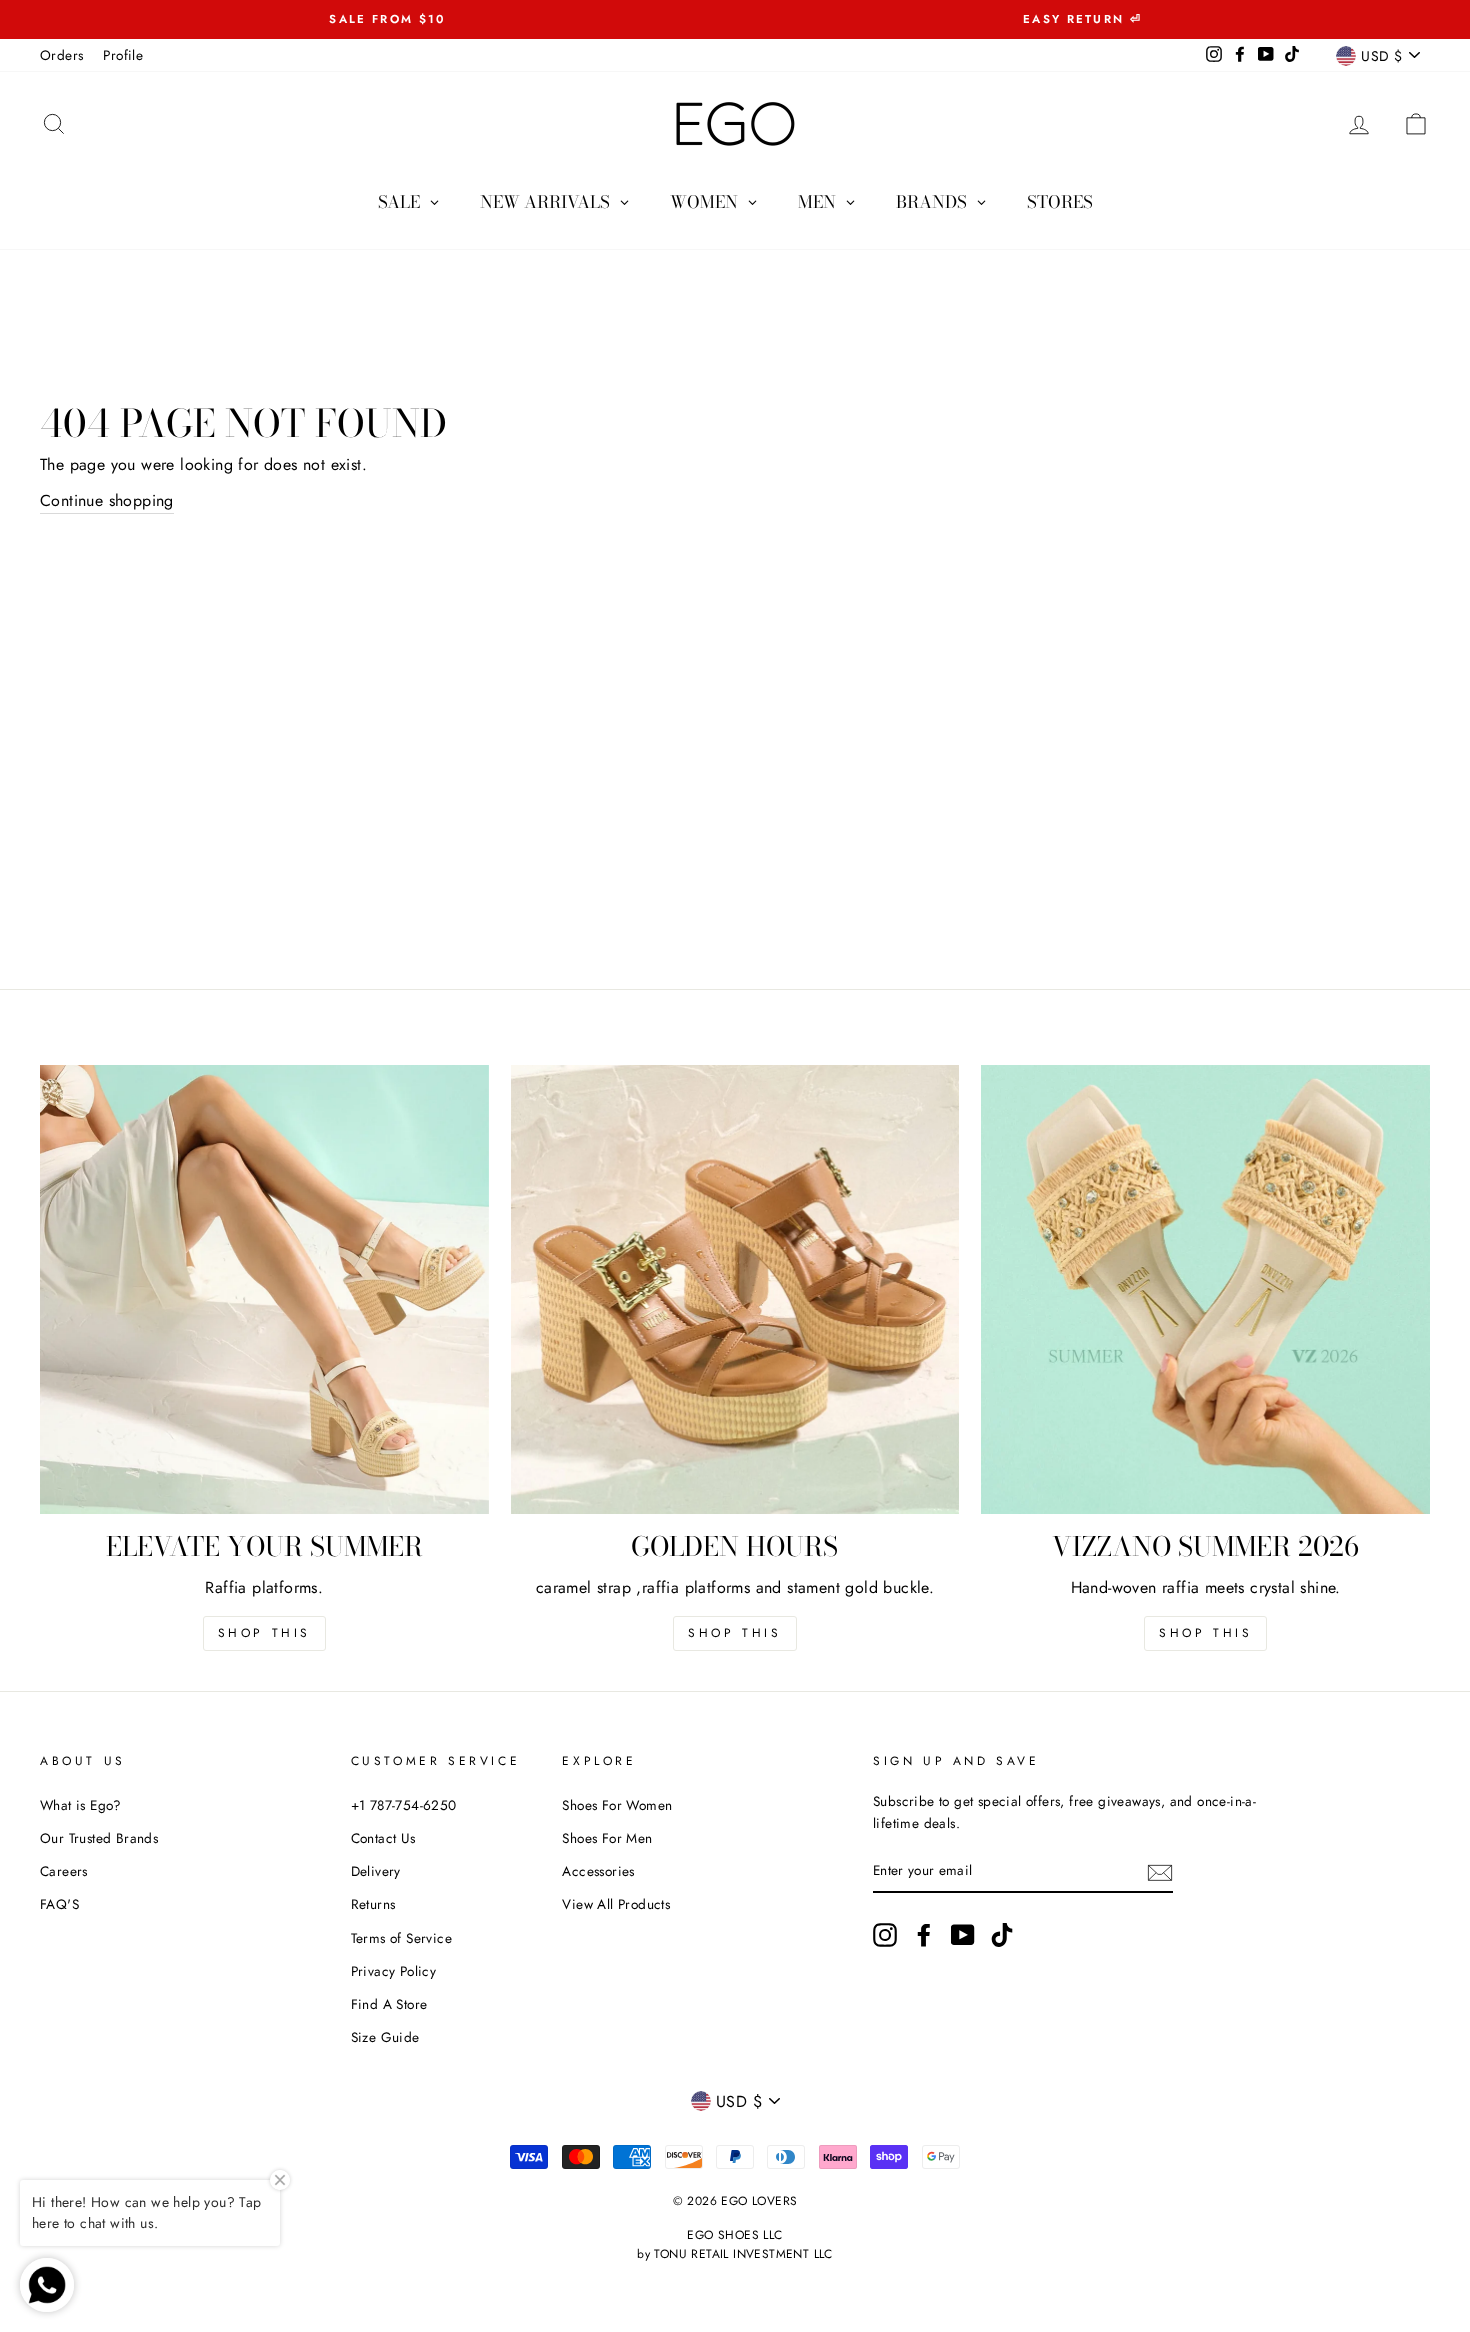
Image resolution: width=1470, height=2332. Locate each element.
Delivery (376, 1871)
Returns (373, 1904)
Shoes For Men (607, 1838)
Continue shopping (107, 500)
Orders (61, 55)
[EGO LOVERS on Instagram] (885, 1935)
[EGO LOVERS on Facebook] (924, 1935)
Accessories (598, 1871)
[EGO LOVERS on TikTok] (1002, 1935)
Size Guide (385, 2037)
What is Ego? (81, 1805)
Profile (123, 55)
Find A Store (389, 2004)
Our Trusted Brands (99, 1838)
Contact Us (383, 1838)
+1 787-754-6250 (404, 1805)
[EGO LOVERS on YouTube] (963, 1935)
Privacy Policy (394, 1971)
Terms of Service (401, 1938)
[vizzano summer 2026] (1205, 1289)
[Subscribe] (1160, 1871)
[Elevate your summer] (264, 1289)
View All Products (616, 1904)
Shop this (264, 1633)
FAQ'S (59, 1904)
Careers (64, 1871)
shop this (734, 1633)
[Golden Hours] (735, 1289)
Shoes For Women (617, 1805)
